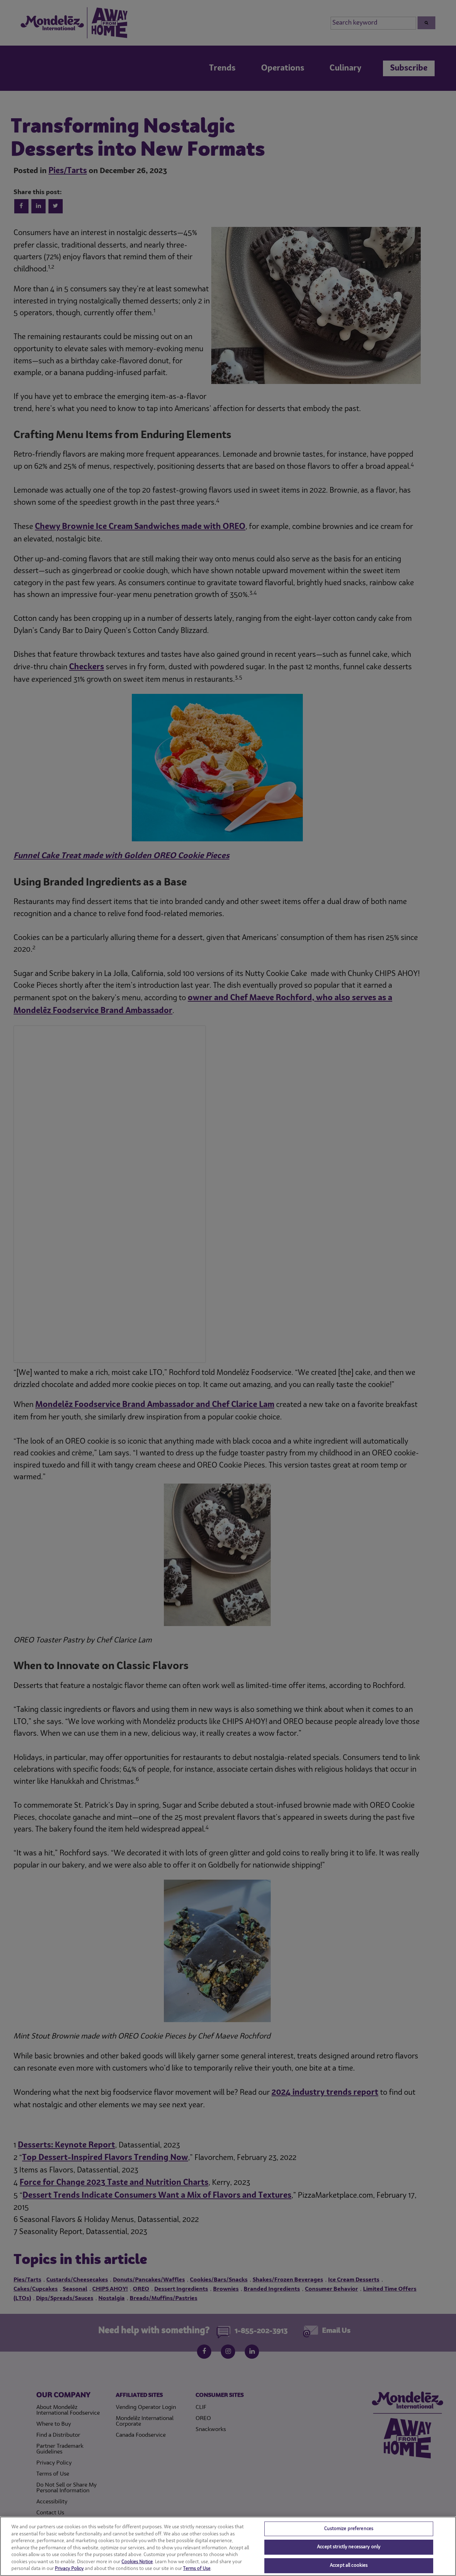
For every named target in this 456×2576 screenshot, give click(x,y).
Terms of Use (197, 2569)
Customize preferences (349, 2529)
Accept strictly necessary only (349, 2547)
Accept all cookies (349, 2565)
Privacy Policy (69, 2569)
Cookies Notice (137, 2562)
